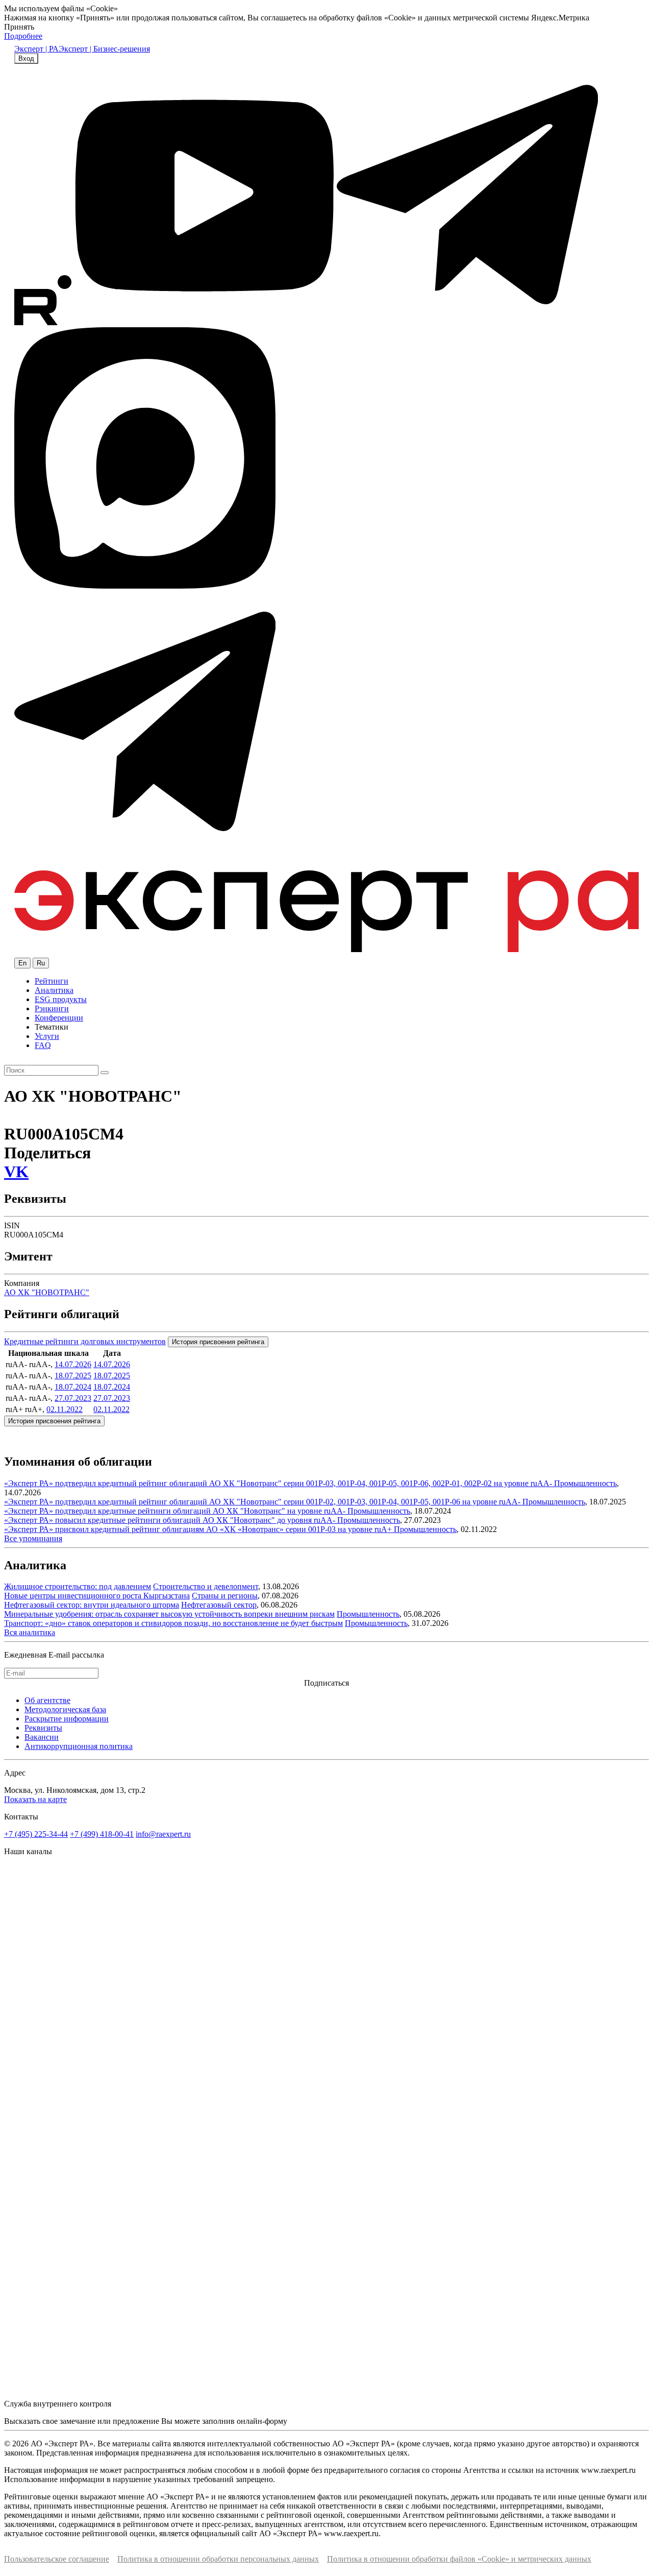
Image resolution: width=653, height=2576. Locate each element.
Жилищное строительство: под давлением (78, 1586)
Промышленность (585, 1483)
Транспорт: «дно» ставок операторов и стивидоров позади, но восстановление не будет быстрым (173, 1623)
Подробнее (23, 36)
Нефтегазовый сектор (219, 1605)
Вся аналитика (30, 1632)
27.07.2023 (73, 1398)
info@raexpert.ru (163, 1834)
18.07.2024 (73, 1387)
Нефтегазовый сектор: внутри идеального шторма (92, 1605)
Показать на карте (35, 1799)
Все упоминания (33, 1538)
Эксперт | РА (36, 49)
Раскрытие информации (67, 1719)
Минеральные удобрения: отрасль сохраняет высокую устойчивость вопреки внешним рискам (169, 1614)
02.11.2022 (65, 1409)
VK (16, 1172)
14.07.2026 (73, 1364)
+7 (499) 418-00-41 (102, 1834)
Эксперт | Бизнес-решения (104, 49)
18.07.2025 (73, 1376)
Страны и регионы (225, 1596)
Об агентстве (47, 1700)
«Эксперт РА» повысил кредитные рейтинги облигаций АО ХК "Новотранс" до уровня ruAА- (171, 1520)
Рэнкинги (52, 1008)
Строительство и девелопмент (206, 1586)
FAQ (43, 1045)
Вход (26, 58)
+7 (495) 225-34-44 (36, 1834)
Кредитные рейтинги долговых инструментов (85, 1341)
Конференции (59, 1018)
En (22, 963)
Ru (41, 963)
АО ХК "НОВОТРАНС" (47, 1292)
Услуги (47, 1036)
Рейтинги (52, 981)
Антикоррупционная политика (79, 1746)
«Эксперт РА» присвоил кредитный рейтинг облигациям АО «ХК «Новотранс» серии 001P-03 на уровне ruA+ (199, 1529)
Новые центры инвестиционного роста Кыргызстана (97, 1596)
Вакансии (42, 1737)
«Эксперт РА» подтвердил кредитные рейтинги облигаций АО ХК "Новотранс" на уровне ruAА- (176, 1511)
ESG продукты (61, 999)
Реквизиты (43, 1728)
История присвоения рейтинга (218, 1342)
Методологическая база (65, 1709)
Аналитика (54, 990)
